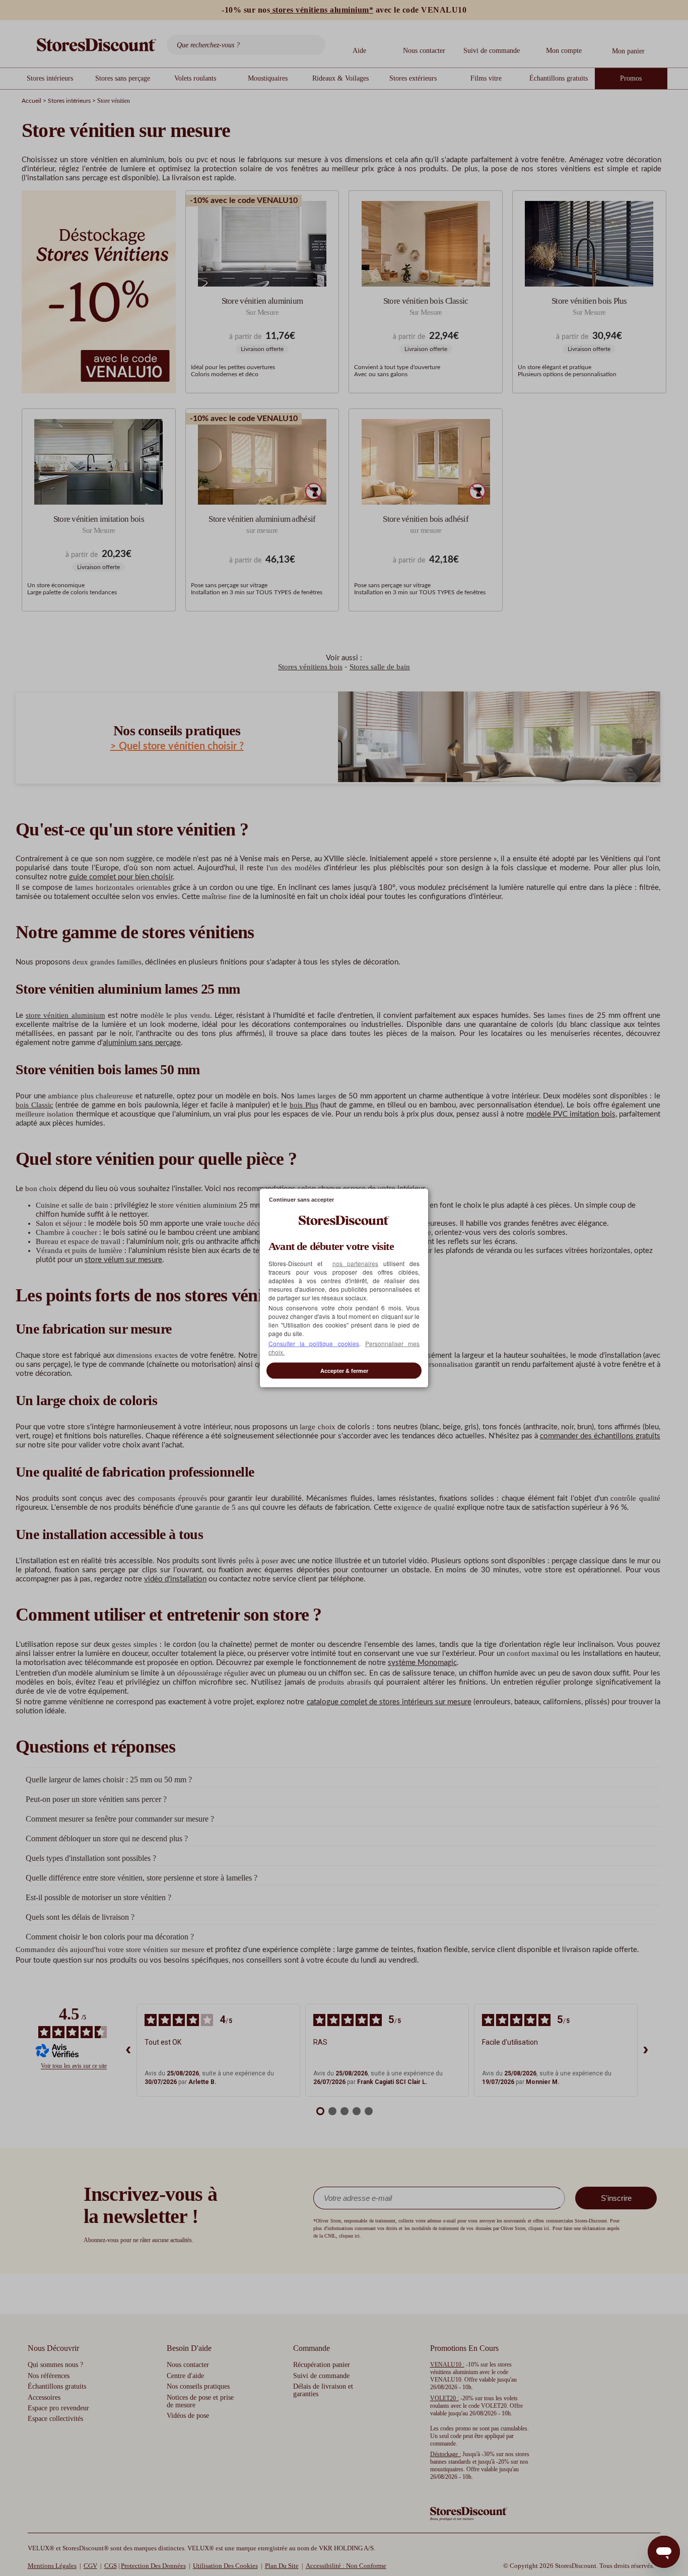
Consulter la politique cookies (314, 1343)
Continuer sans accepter (301, 1199)
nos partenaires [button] (356, 1263)
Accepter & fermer (344, 1371)
